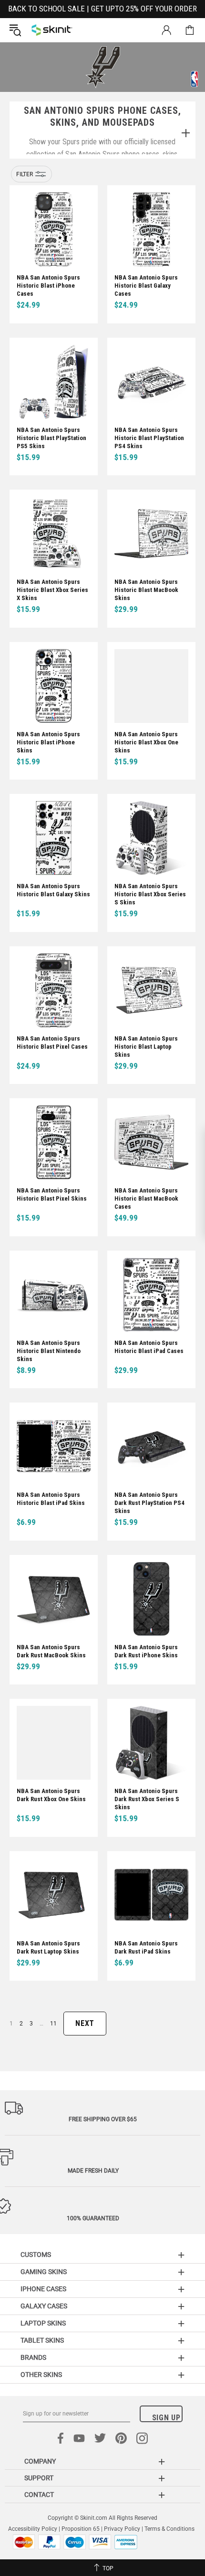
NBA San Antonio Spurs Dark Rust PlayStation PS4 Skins (149, 1503)
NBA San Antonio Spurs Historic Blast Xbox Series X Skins (52, 590)
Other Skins (41, 2375)
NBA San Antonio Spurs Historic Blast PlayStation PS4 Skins (149, 438)
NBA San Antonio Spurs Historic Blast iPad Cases (149, 1347)
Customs (36, 2255)
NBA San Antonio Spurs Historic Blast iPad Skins (51, 1499)
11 (53, 2024)
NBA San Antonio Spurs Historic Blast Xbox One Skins (146, 742)
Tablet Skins (42, 2340)
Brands (33, 2357)
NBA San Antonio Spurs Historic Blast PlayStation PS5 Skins (51, 438)
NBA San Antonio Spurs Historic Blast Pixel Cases (52, 1042)
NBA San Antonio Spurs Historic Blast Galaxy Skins (53, 890)
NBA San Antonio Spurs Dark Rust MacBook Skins (51, 1651)
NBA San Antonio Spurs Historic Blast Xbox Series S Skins (150, 894)
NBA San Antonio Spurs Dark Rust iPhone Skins (146, 1651)
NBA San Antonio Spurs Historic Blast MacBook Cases (146, 1198)
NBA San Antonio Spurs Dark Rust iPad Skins (146, 1947)
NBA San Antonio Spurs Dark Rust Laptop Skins (48, 1947)
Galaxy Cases (44, 2306)
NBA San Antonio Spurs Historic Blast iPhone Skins (48, 742)
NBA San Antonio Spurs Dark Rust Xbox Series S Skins (147, 1799)
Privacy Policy (122, 2529)
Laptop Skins (43, 2323)
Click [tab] (185, 134)
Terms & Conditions (169, 2529)
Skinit (52, 30)
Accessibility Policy (33, 2529)
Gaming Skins (44, 2272)
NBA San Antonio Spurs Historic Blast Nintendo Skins (49, 1351)
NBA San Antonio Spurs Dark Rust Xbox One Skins (51, 1795)
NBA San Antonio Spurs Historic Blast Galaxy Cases (146, 286)
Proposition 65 (81, 2529)
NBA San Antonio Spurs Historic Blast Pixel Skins (52, 1194)
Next (85, 2023)
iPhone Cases (43, 2289)
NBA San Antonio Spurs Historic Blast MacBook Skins (146, 590)
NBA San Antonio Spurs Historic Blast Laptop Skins (146, 1047)
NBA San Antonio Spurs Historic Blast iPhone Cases (48, 286)
